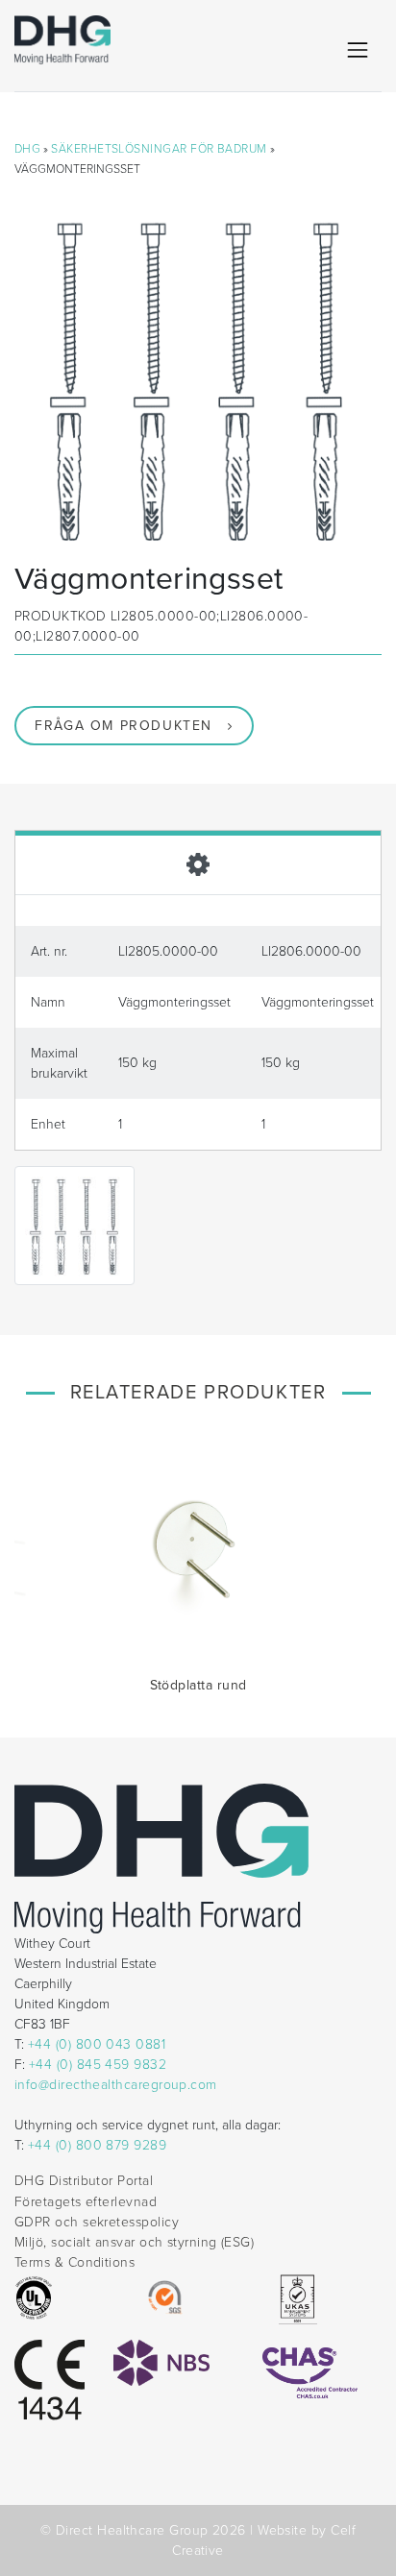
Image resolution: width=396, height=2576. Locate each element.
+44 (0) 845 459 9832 (98, 2065)
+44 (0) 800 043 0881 (97, 2044)
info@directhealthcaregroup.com (116, 2085)
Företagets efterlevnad (86, 2202)
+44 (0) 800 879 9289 (97, 2145)
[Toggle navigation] (358, 50)
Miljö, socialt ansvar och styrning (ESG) (134, 2242)
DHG (27, 149)
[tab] (198, 863)
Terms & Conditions (74, 2262)
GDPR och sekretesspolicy (97, 2222)
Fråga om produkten (124, 726)
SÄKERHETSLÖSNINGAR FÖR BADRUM (159, 149)
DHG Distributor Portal (84, 2181)
